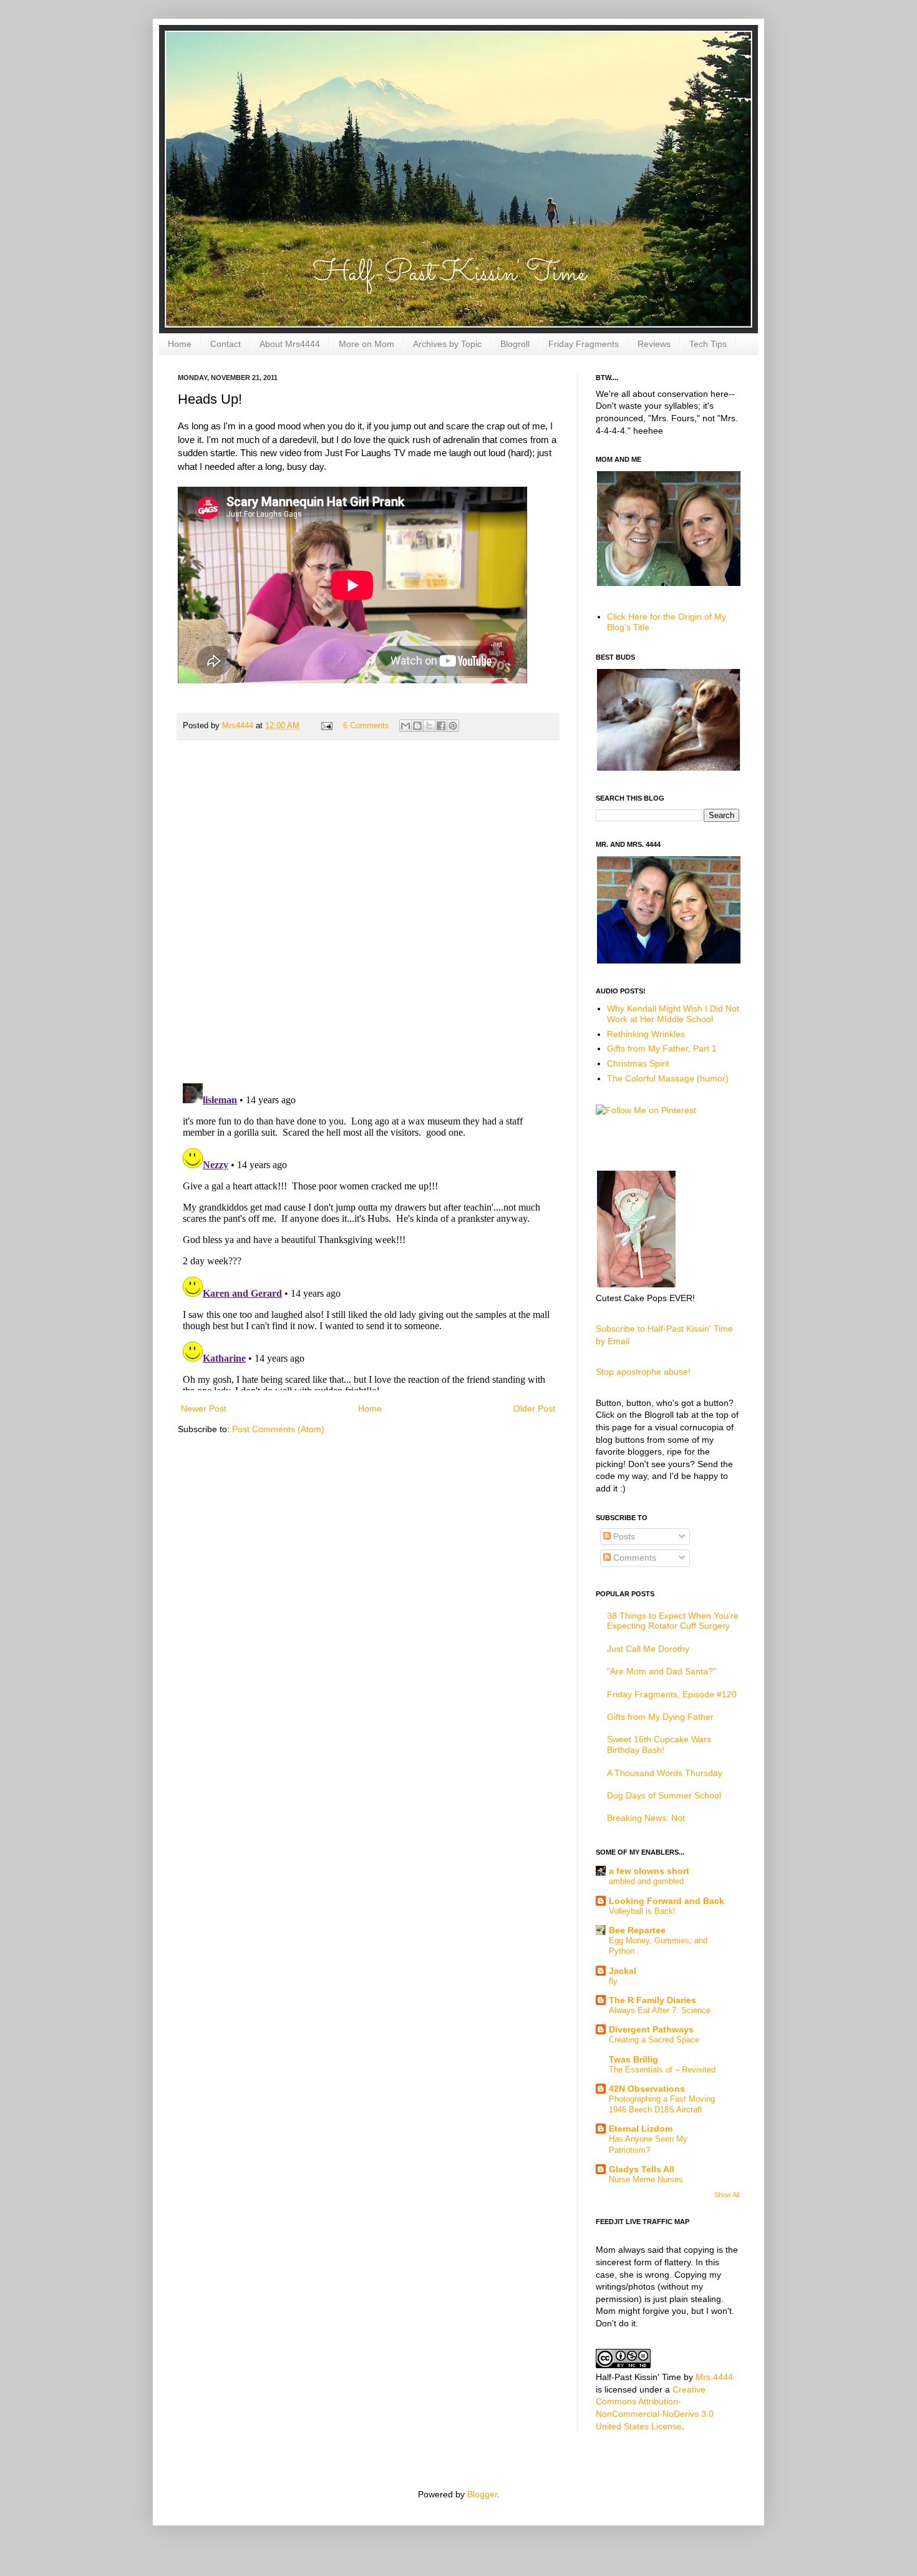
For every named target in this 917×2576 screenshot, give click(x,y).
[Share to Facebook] (441, 726)
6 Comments (366, 726)
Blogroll (515, 344)
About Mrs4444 (290, 344)
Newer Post (204, 1408)
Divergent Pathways (651, 2029)
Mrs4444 (239, 726)
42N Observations (647, 2089)
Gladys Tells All (642, 2169)
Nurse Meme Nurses (646, 2179)
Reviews (654, 344)
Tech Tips (708, 344)
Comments (633, 1558)
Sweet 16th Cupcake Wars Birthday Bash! (659, 1744)
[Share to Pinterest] (453, 726)
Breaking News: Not (646, 1818)
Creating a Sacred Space (654, 2040)
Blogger (482, 2494)
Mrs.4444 (714, 2377)
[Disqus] (368, 912)
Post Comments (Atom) (278, 1429)
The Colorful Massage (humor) (668, 1078)
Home (180, 344)
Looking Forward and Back (667, 1901)
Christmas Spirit (638, 1063)
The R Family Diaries (653, 2000)
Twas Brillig (633, 2059)
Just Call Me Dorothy (648, 1649)
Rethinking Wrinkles (646, 1034)
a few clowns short (649, 1871)
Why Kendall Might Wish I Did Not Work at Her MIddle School (673, 1014)
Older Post (534, 1408)
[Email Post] (326, 726)
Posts (623, 1536)
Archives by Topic (447, 344)
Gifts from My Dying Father (660, 1717)
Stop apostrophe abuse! (643, 1372)
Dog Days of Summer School (664, 1795)
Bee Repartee (637, 1930)
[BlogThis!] (417, 726)
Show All (727, 2195)
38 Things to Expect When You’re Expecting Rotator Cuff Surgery (673, 1621)
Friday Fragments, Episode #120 (672, 1694)
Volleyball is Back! (642, 1911)
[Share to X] (429, 726)
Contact (226, 344)
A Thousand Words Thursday (665, 1773)
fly (613, 1981)
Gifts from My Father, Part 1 (662, 1048)
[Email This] (405, 726)
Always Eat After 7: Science (660, 2010)
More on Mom (366, 344)
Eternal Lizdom (641, 2129)
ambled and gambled (646, 1881)
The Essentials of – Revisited (662, 2070)
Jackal (623, 1971)
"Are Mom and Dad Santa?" (662, 1671)
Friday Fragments (584, 344)
